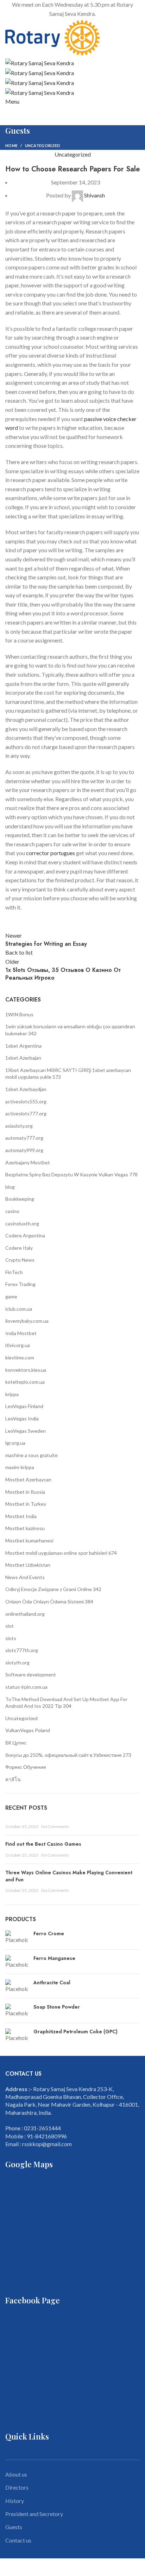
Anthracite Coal (52, 1983)
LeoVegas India (22, 1418)
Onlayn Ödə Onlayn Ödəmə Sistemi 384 (49, 1601)
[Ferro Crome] (17, 1937)
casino (12, 1211)
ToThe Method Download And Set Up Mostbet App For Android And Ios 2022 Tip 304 (66, 1703)
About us (16, 2474)
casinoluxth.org (22, 1223)
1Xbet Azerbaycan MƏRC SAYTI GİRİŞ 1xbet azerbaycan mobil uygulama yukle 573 (68, 1074)
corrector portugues (51, 853)
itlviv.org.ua (18, 1345)
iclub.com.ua (19, 1309)
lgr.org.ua (15, 1443)
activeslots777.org (26, 1113)
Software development (31, 1674)
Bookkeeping (20, 1199)
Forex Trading (20, 1284)
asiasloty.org (19, 1126)
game (11, 1296)
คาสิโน (13, 1779)
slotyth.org (17, 1662)
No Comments (55, 1826)
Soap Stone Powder (57, 2007)
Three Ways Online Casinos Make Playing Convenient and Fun (69, 1876)
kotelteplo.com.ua (25, 1382)
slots (11, 1638)
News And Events (25, 1577)
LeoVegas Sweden (26, 1431)
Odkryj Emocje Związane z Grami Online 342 (53, 1589)
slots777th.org (22, 1650)
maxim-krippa (20, 1467)
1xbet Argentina (23, 1046)
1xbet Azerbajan (23, 1058)
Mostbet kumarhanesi (29, 1540)
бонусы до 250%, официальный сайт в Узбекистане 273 (68, 1755)
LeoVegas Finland (24, 1406)
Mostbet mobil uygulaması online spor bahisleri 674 (61, 1553)
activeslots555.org (26, 1101)
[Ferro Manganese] (17, 1962)
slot (10, 1626)
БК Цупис (16, 1743)
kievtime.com (20, 1357)
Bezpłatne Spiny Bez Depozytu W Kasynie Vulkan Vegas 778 (71, 1174)
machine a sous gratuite (31, 1455)
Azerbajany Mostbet (28, 1162)
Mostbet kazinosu (25, 1528)
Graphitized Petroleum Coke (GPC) (75, 2032)
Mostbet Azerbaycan (28, 1479)
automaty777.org (24, 1138)
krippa (12, 1394)
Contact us (18, 2540)
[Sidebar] (9, 2567)
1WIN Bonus (19, 1014)
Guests (14, 2527)
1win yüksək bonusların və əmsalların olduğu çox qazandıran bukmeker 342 (70, 1030)
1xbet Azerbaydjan (26, 1089)
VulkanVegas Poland (28, 1730)
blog (10, 1187)
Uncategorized (43, 145)
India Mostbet (21, 1333)
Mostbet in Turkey (26, 1504)
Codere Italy (19, 1248)
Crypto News (20, 1260)
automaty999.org (24, 1150)
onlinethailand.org (25, 1614)
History (15, 2501)
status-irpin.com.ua (26, 1687)
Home (11, 145)
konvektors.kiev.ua (26, 1370)
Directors (17, 2487)
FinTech (14, 1272)
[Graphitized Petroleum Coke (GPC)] (17, 2035)
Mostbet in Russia (25, 1492)
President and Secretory (34, 2514)
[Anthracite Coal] (17, 1986)
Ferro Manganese (54, 1958)
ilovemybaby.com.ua (27, 1321)
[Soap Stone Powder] (17, 2010)
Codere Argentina (25, 1235)
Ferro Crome (49, 1934)
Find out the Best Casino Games (43, 1844)
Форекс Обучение (26, 1767)
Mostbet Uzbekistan (28, 1565)
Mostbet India (21, 1516)
